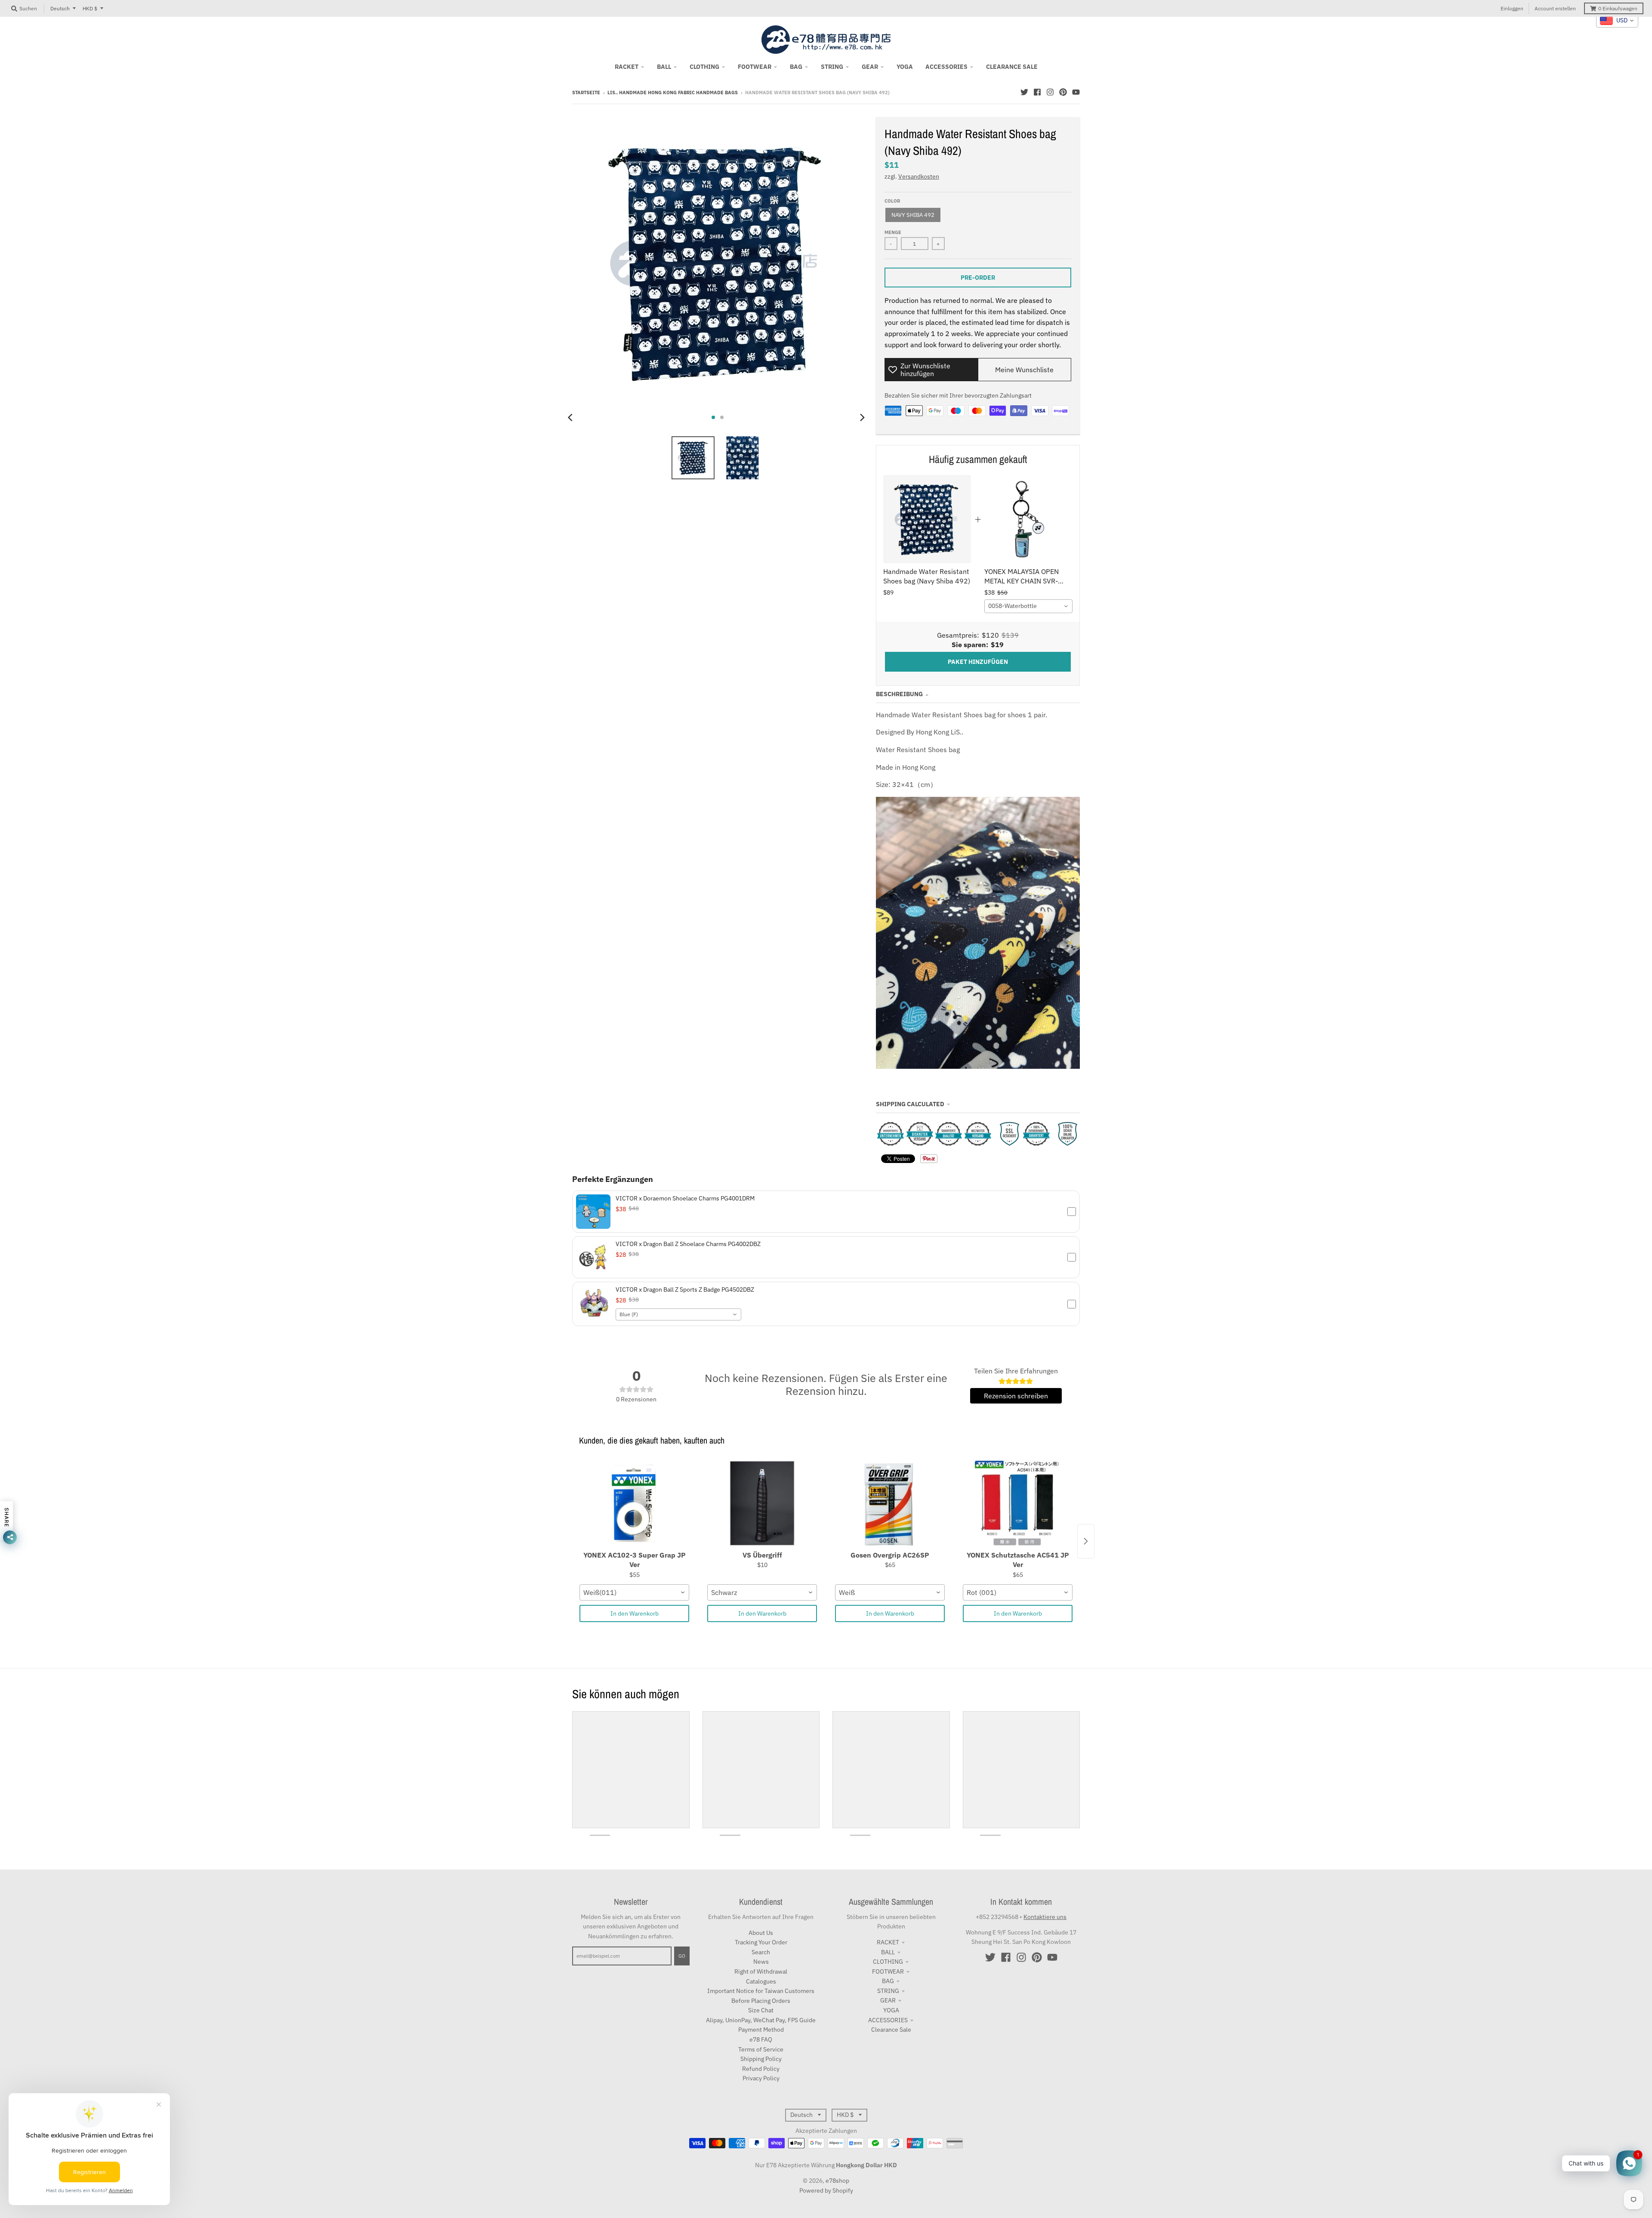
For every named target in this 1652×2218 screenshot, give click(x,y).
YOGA (891, 2010)
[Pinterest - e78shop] (1063, 92)
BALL (888, 1952)
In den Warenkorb (635, 1613)
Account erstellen (1555, 8)
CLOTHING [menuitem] (704, 67)
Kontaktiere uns (1045, 1917)
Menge (893, 232)
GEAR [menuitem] (870, 67)
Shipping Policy (761, 2059)
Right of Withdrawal (761, 1971)
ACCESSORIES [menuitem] (946, 67)
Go (682, 1956)
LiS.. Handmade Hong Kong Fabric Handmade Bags (673, 93)
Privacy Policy (761, 2078)
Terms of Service (761, 2049)
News (761, 1962)
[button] (826, 1212)
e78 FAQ (761, 2039)
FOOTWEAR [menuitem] (755, 67)
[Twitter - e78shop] (1024, 92)
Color (892, 201)
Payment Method (761, 2030)
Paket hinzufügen (978, 662)
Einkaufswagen (1618, 8)
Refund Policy (761, 2069)
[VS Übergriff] (762, 1504)
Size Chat (761, 2010)
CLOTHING (888, 1962)
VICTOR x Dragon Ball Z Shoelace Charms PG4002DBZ (688, 1244)
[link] (927, 519)
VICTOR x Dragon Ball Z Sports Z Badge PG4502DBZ (685, 1289)
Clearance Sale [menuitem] (1012, 67)
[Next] (862, 417)
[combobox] (1028, 606)
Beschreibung (899, 694)
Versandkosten (919, 176)
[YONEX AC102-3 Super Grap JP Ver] (634, 1504)
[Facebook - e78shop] (1037, 92)
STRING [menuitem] (832, 67)
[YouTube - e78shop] (1076, 92)
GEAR (888, 2000)
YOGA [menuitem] (905, 67)
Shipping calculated (910, 1104)
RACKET (888, 1942)
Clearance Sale (891, 2030)
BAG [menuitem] (796, 67)
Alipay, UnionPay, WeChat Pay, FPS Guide (761, 2020)
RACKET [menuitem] (627, 67)
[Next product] (1086, 1541)
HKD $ (90, 8)
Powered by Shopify (826, 2190)
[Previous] (571, 417)
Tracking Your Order (761, 1942)
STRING (888, 1991)
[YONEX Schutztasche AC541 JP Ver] (1018, 1504)
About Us (761, 1933)
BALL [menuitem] (664, 67)
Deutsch (60, 8)
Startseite (586, 93)
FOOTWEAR (888, 1971)
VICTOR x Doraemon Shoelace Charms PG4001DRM (685, 1198)
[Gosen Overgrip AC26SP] (890, 1504)
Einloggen (1512, 8)
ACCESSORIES (888, 2020)
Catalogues (761, 1981)
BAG (888, 1981)
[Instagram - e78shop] (1050, 92)
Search (761, 1952)
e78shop (837, 2181)
